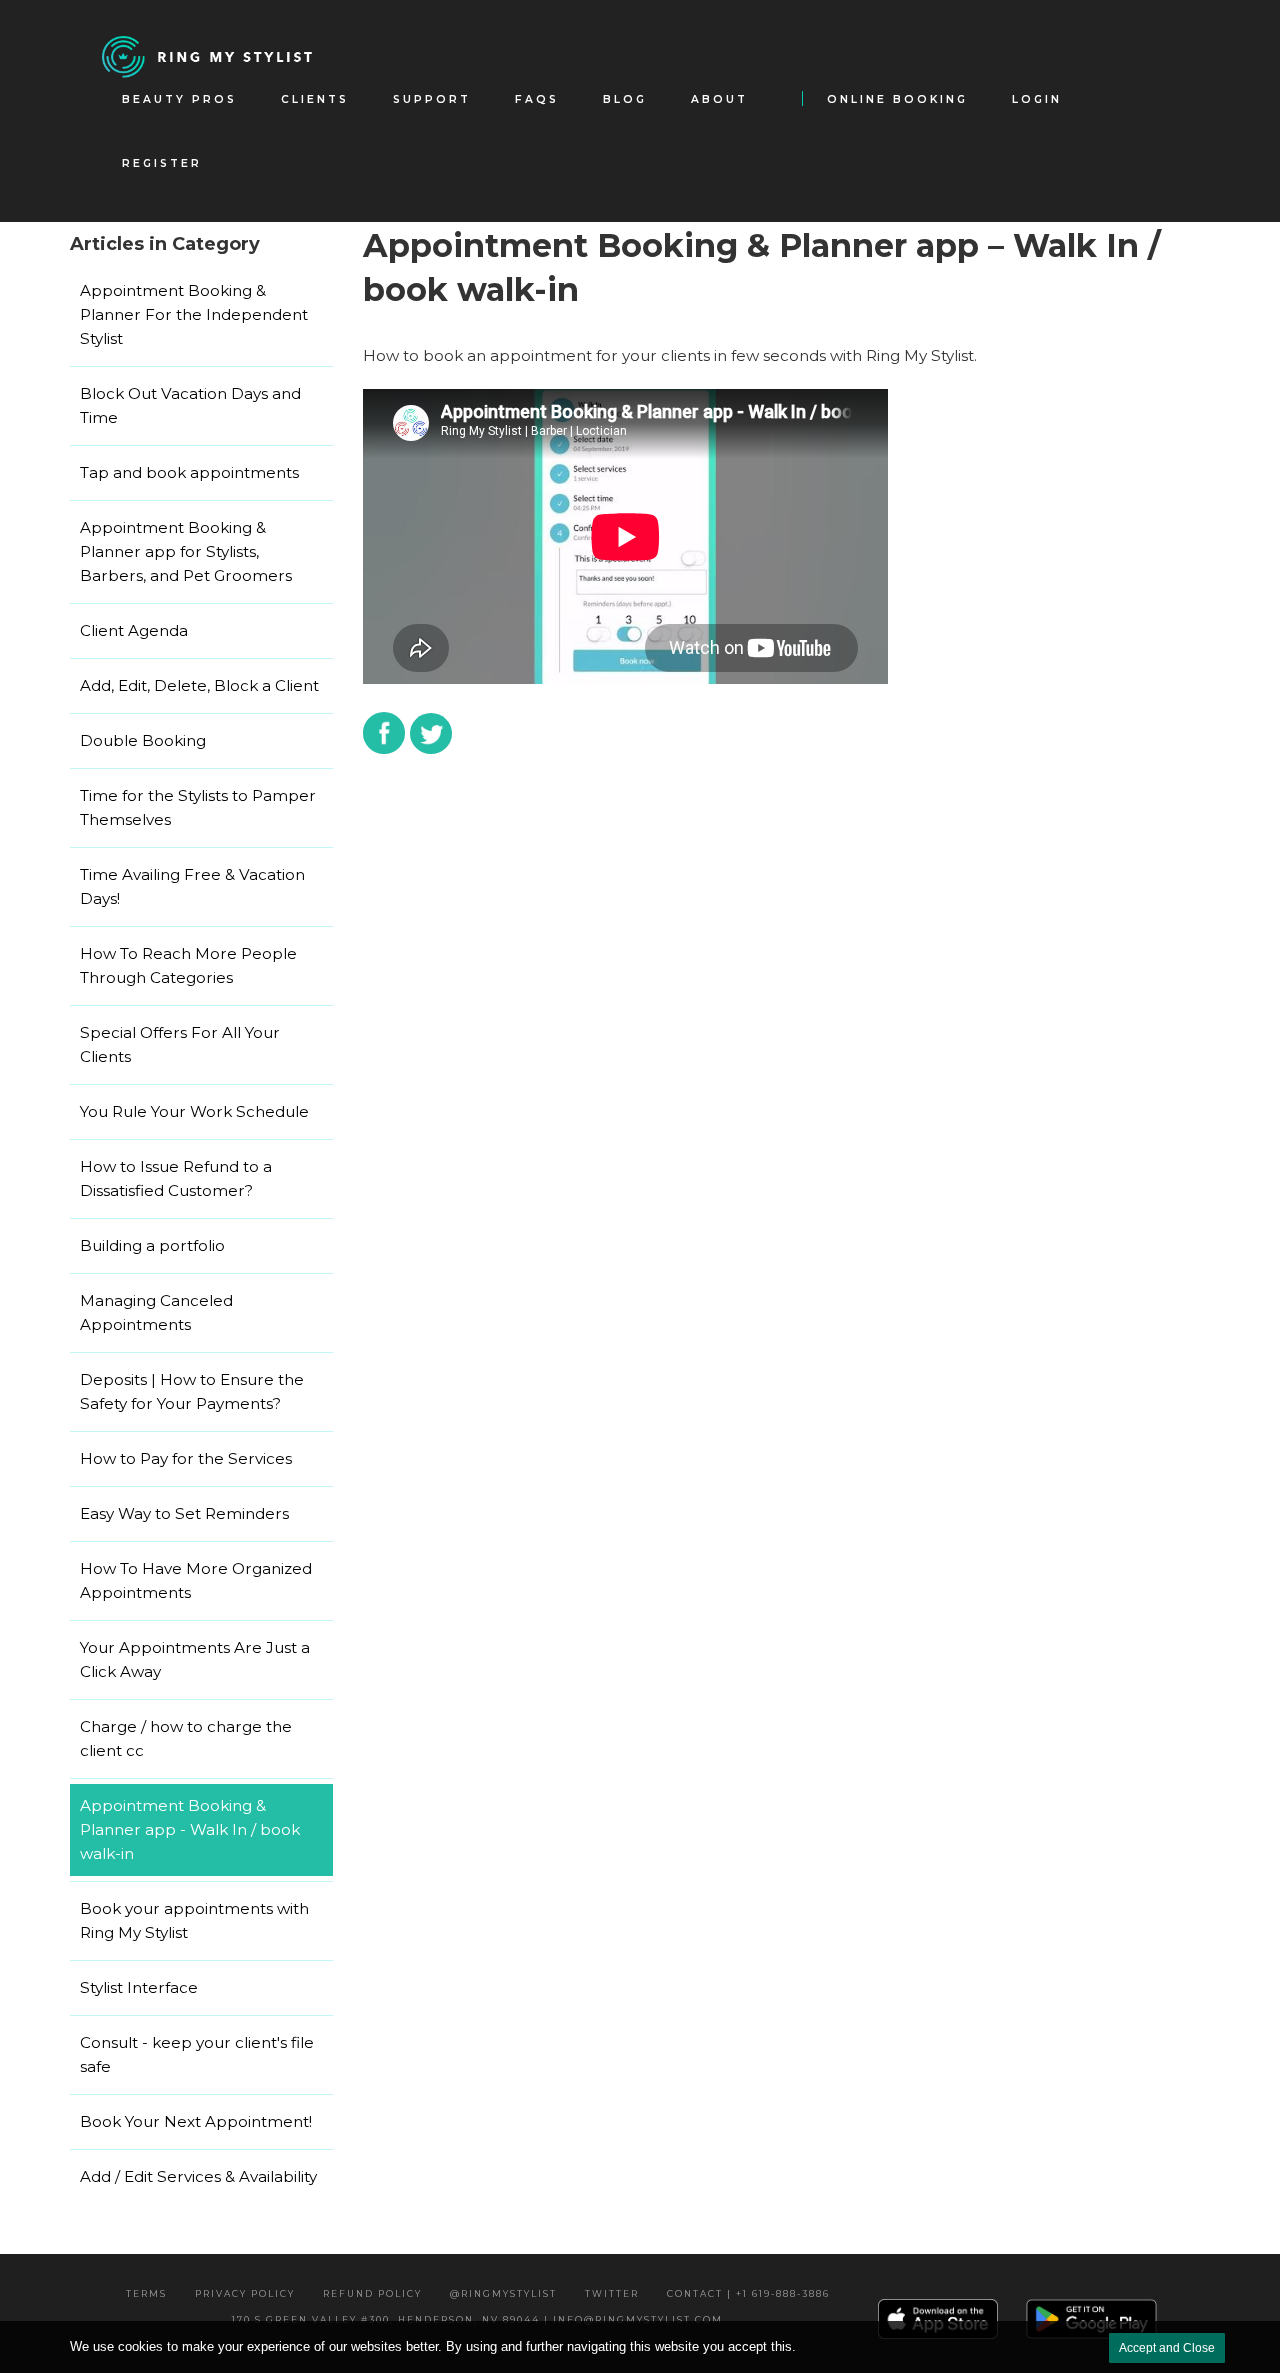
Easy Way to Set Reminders (184, 1513)
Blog (625, 99)
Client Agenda (134, 630)
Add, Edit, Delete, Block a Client (199, 685)
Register (162, 163)
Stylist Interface (139, 1987)
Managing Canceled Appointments (156, 1312)
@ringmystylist (503, 2293)
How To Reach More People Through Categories (188, 965)
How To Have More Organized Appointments (196, 1580)
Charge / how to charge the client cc (186, 1738)
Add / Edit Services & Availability (198, 2176)
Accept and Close (1167, 2348)
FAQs (537, 99)
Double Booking (143, 740)
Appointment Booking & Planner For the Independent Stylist (194, 314)
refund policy (372, 2293)
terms (146, 2293)
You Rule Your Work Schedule (194, 1111)
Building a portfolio (152, 1245)
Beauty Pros (179, 99)
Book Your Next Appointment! (196, 2121)
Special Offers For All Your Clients (180, 1044)
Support (432, 99)
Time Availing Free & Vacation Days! (192, 886)
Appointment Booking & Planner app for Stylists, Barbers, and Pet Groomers (186, 551)
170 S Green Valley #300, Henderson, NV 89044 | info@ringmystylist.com (477, 2319)
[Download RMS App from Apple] (938, 2319)
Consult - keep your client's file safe (197, 2054)
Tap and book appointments (189, 472)
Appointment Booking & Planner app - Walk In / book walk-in (190, 1829)
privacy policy (245, 2293)
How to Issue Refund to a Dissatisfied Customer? (176, 1178)
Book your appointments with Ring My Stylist (194, 1920)
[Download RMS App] (1092, 2317)
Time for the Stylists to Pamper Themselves (198, 807)
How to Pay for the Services (186, 1458)
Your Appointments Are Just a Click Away (195, 1659)
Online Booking (897, 99)
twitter (612, 2293)
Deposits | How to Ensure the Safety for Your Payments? (192, 1391)
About (719, 99)
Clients (315, 99)
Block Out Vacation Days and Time (190, 405)
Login (1037, 99)
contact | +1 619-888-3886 (748, 2293)
